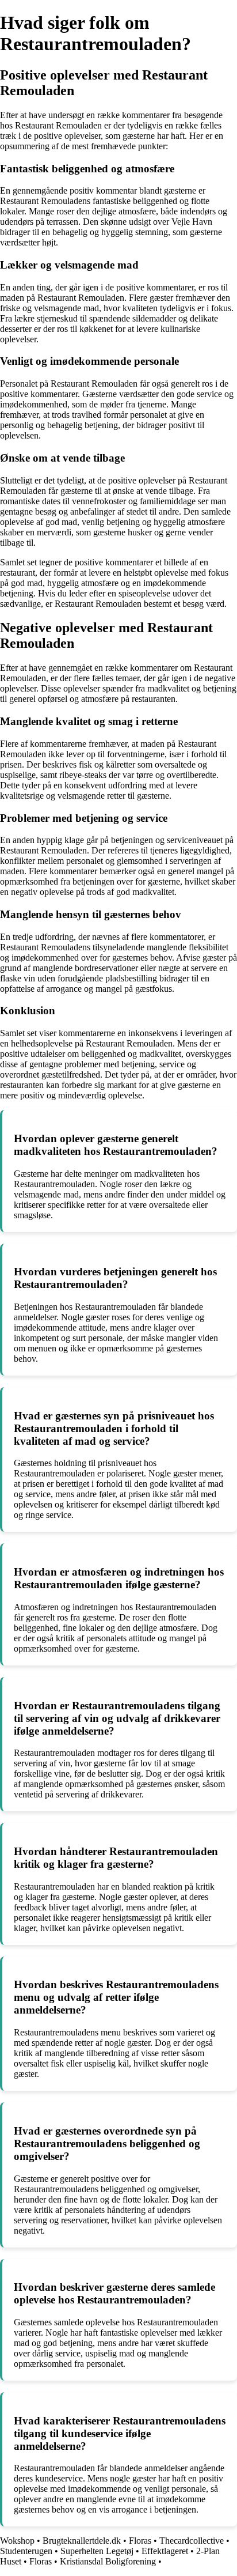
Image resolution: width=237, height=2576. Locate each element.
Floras (140, 2541)
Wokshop (17, 2541)
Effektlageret (165, 2551)
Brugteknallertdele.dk (82, 2541)
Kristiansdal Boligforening (108, 2561)
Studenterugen (26, 2551)
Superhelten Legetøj (97, 2551)
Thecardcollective (192, 2541)
